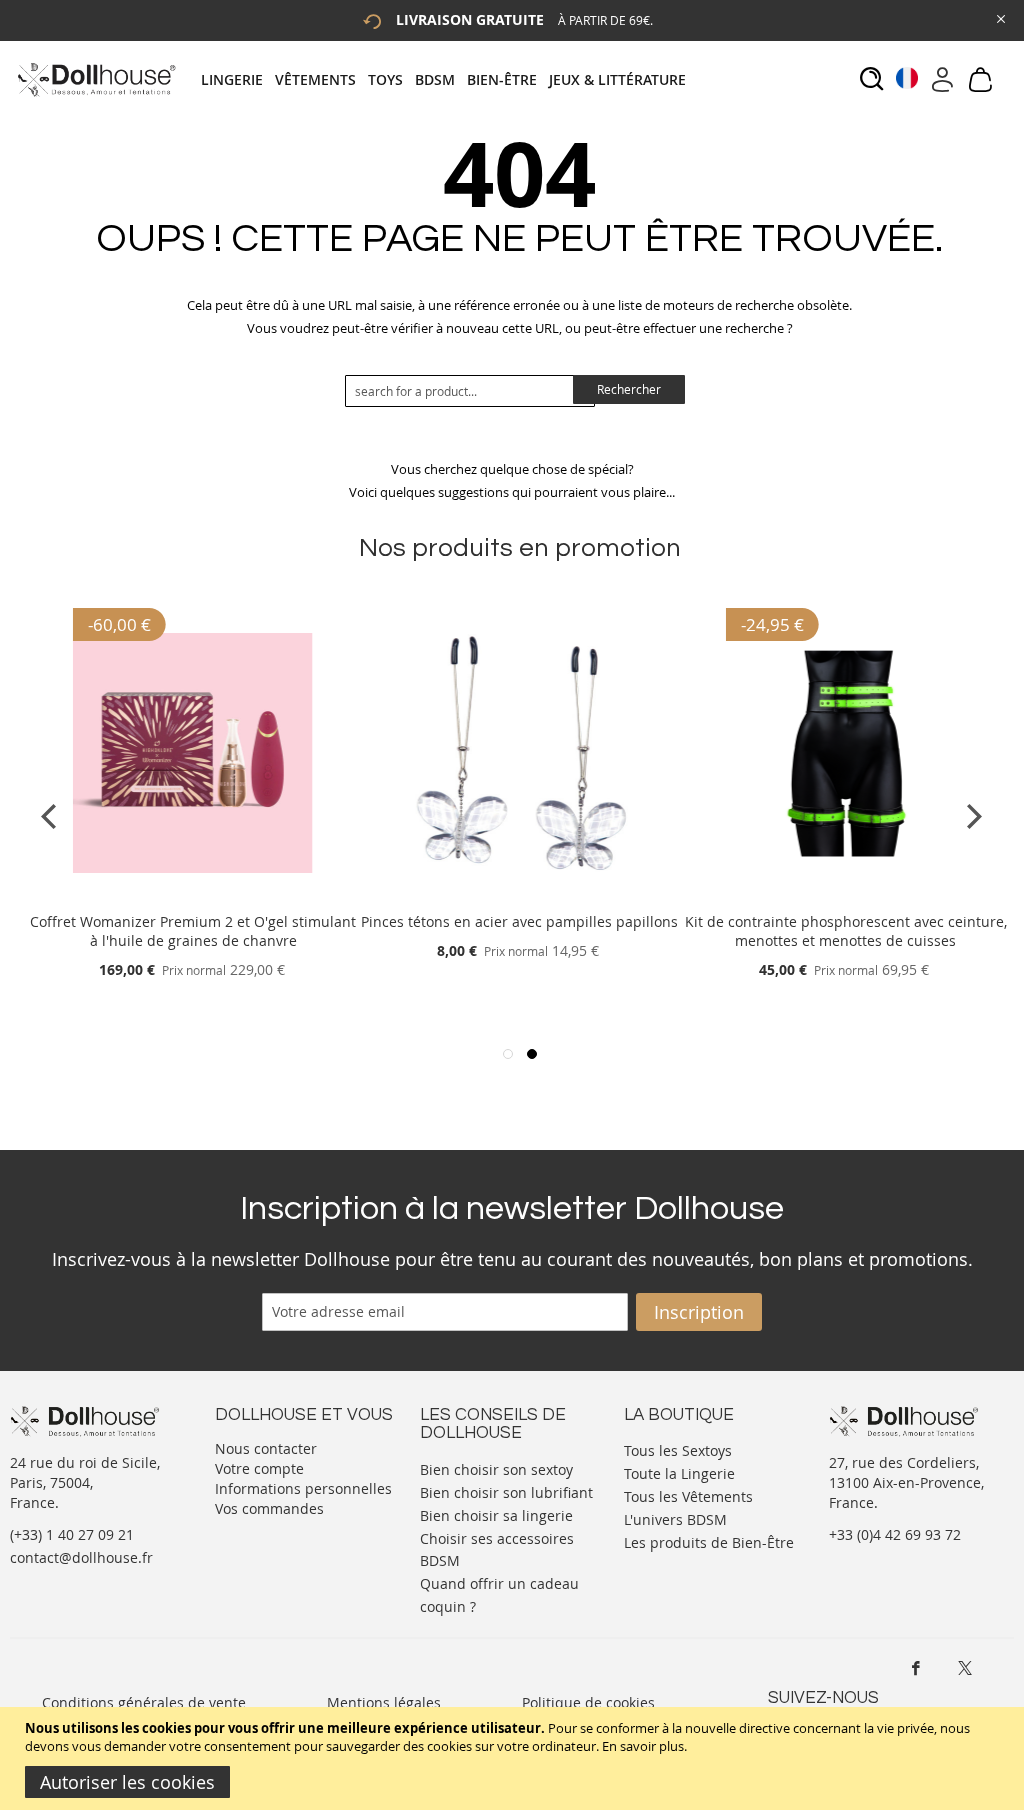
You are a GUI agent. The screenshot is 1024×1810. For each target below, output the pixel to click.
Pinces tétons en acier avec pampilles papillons (519, 921)
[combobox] (470, 391)
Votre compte (259, 1468)
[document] (514, 1758)
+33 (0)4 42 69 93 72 (895, 1534)
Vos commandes (269, 1508)
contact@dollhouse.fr (81, 1557)
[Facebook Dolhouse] (916, 1668)
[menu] (449, 79)
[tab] (449, 79)
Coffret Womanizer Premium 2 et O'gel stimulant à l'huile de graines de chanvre (193, 931)
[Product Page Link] (193, 897)
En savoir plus (643, 1746)
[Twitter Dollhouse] (965, 1668)
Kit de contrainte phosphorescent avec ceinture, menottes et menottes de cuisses (846, 931)
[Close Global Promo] (999, 17)
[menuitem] (238, 79)
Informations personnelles (303, 1488)
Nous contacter (266, 1448)
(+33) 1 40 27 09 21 (72, 1534)
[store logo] (95, 79)
